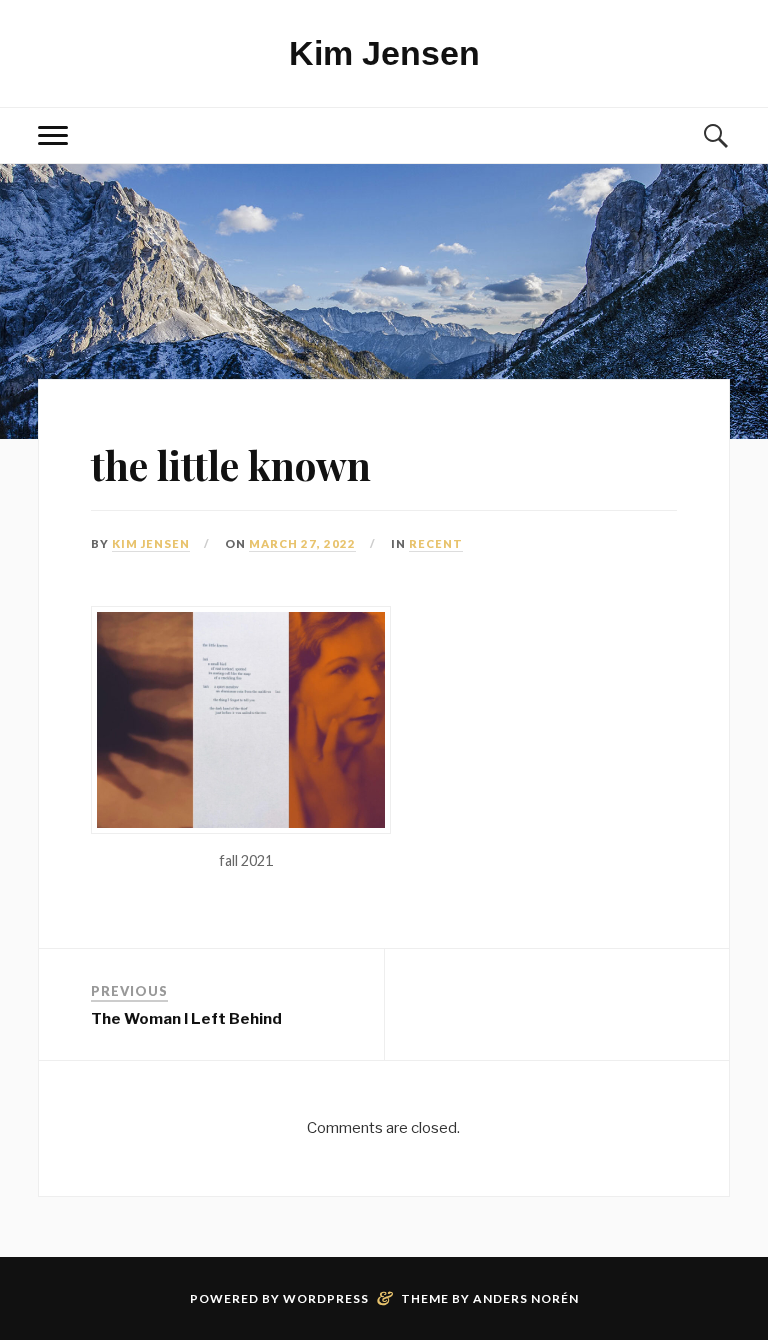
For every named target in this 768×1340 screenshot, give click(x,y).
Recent (436, 543)
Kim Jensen (384, 53)
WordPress (326, 1298)
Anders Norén (526, 1298)
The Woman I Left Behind (186, 1019)
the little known (231, 465)
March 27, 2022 (302, 543)
